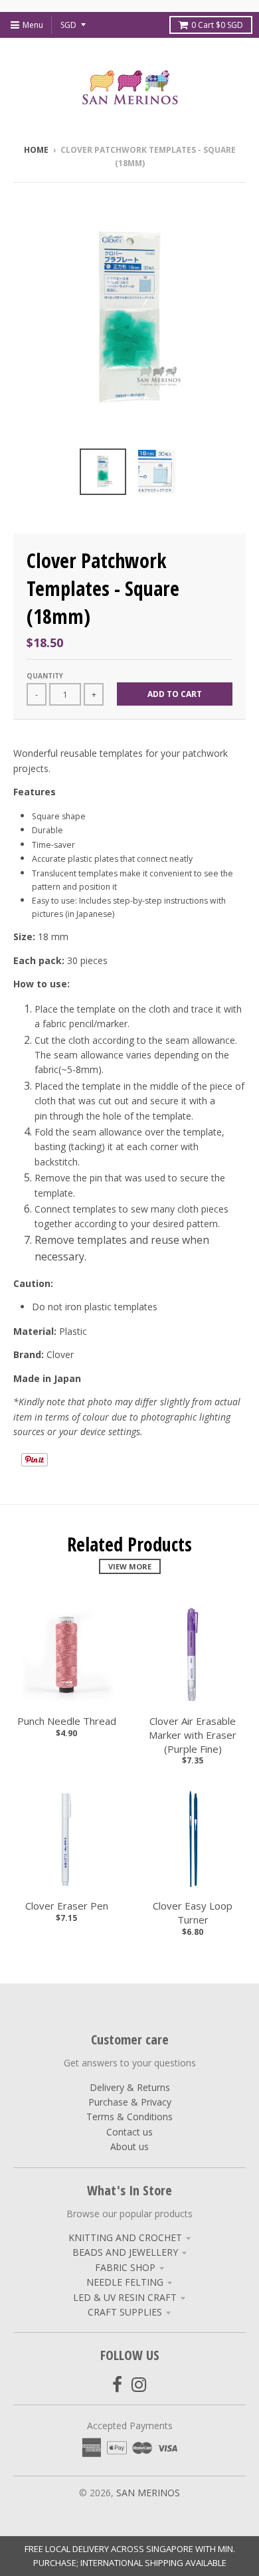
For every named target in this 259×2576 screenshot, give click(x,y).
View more (130, 1566)
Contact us (129, 2132)
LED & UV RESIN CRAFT (125, 2297)
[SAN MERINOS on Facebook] (117, 2384)
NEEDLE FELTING (125, 2282)
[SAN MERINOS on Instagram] (139, 2384)
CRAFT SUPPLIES (125, 2312)
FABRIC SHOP (125, 2267)
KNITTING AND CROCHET (125, 2237)
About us (129, 2146)
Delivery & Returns (130, 2087)
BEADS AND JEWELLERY (125, 2252)
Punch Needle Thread (67, 1721)
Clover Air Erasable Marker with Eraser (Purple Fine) (193, 1735)
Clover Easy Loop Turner (193, 1913)
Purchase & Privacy (130, 2102)
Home (36, 150)
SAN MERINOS (148, 2493)
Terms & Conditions (129, 2117)
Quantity (45, 676)
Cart (217, 25)
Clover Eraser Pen (67, 1906)
